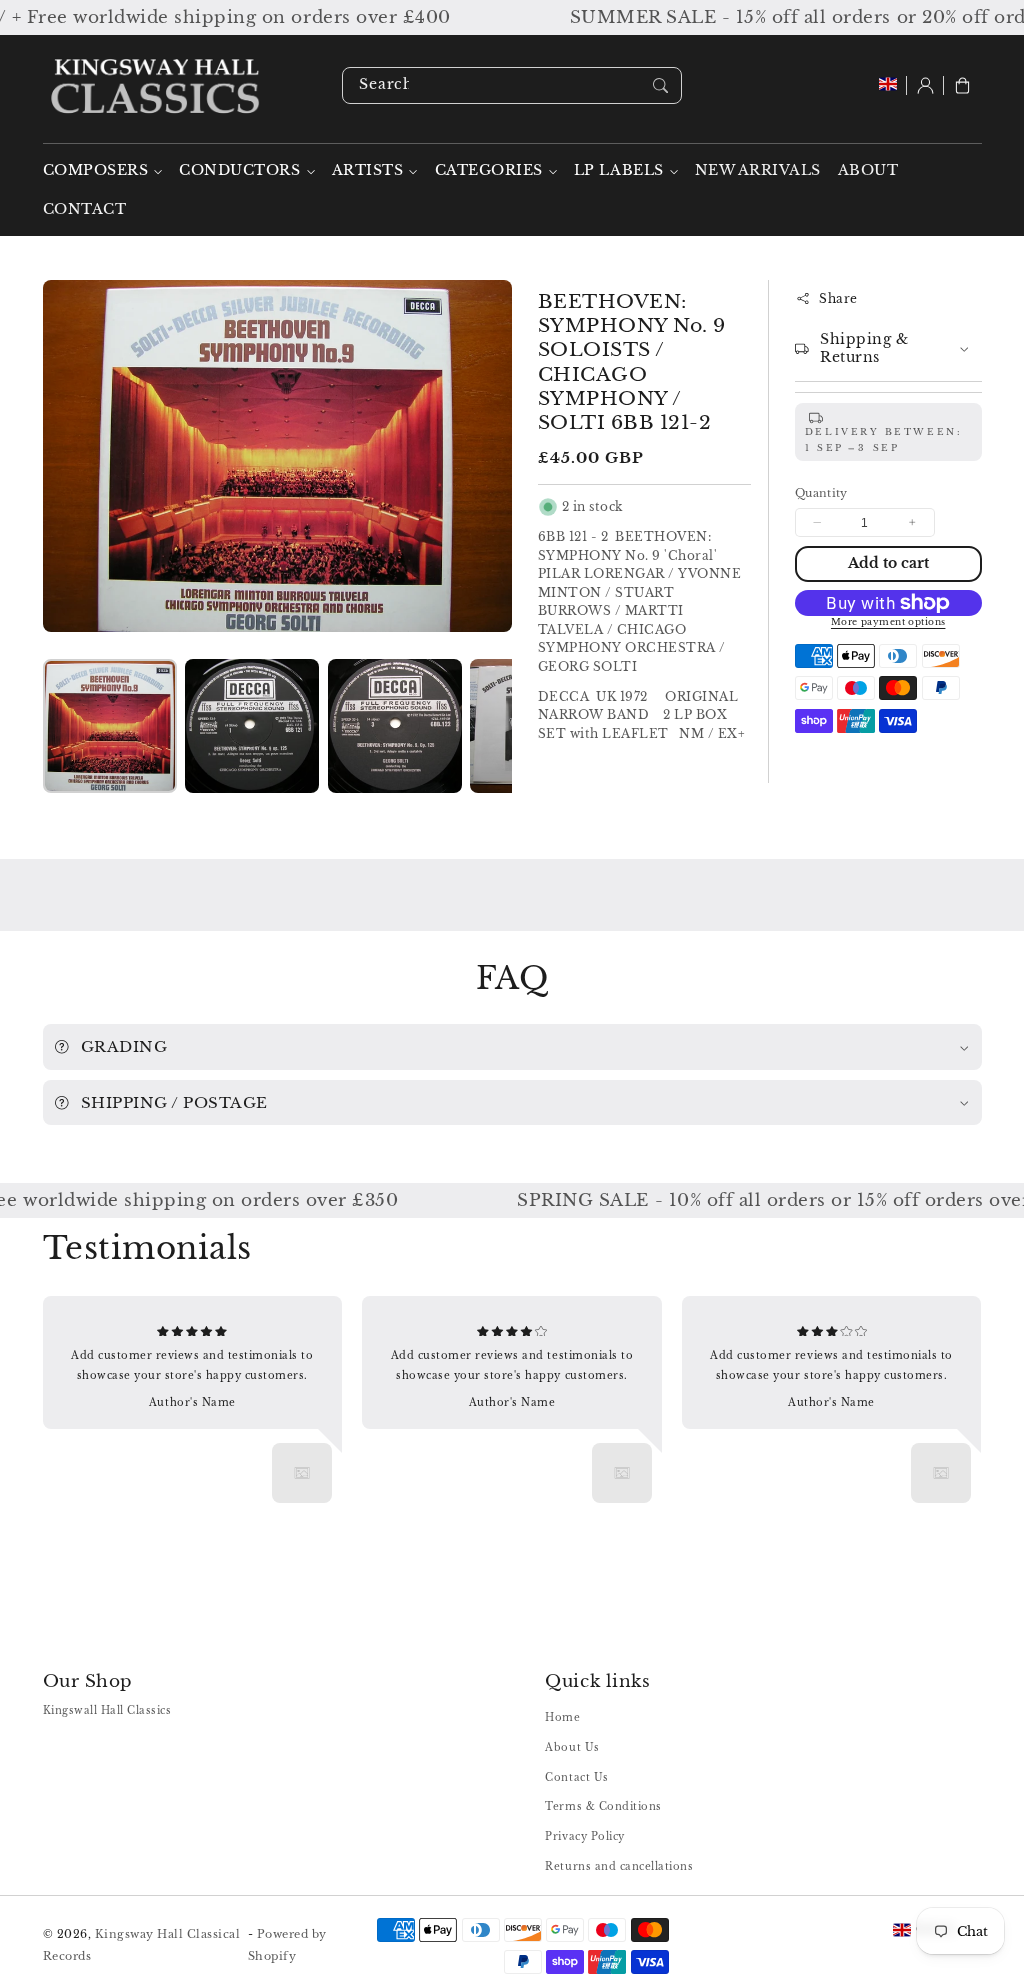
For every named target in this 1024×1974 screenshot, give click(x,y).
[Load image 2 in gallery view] (252, 726)
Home (562, 1717)
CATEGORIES (489, 170)
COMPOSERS (96, 170)
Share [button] (838, 298)
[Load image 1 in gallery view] (110, 726)
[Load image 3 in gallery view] (395, 726)
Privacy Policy (584, 1836)
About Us (572, 1747)
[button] (962, 85)
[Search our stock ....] (660, 85)
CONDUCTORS (239, 170)
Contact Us (576, 1777)
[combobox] (512, 85)
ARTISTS (368, 170)
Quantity (821, 493)
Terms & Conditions (603, 1806)
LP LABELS (619, 170)
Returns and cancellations (619, 1866)
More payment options (888, 622)
